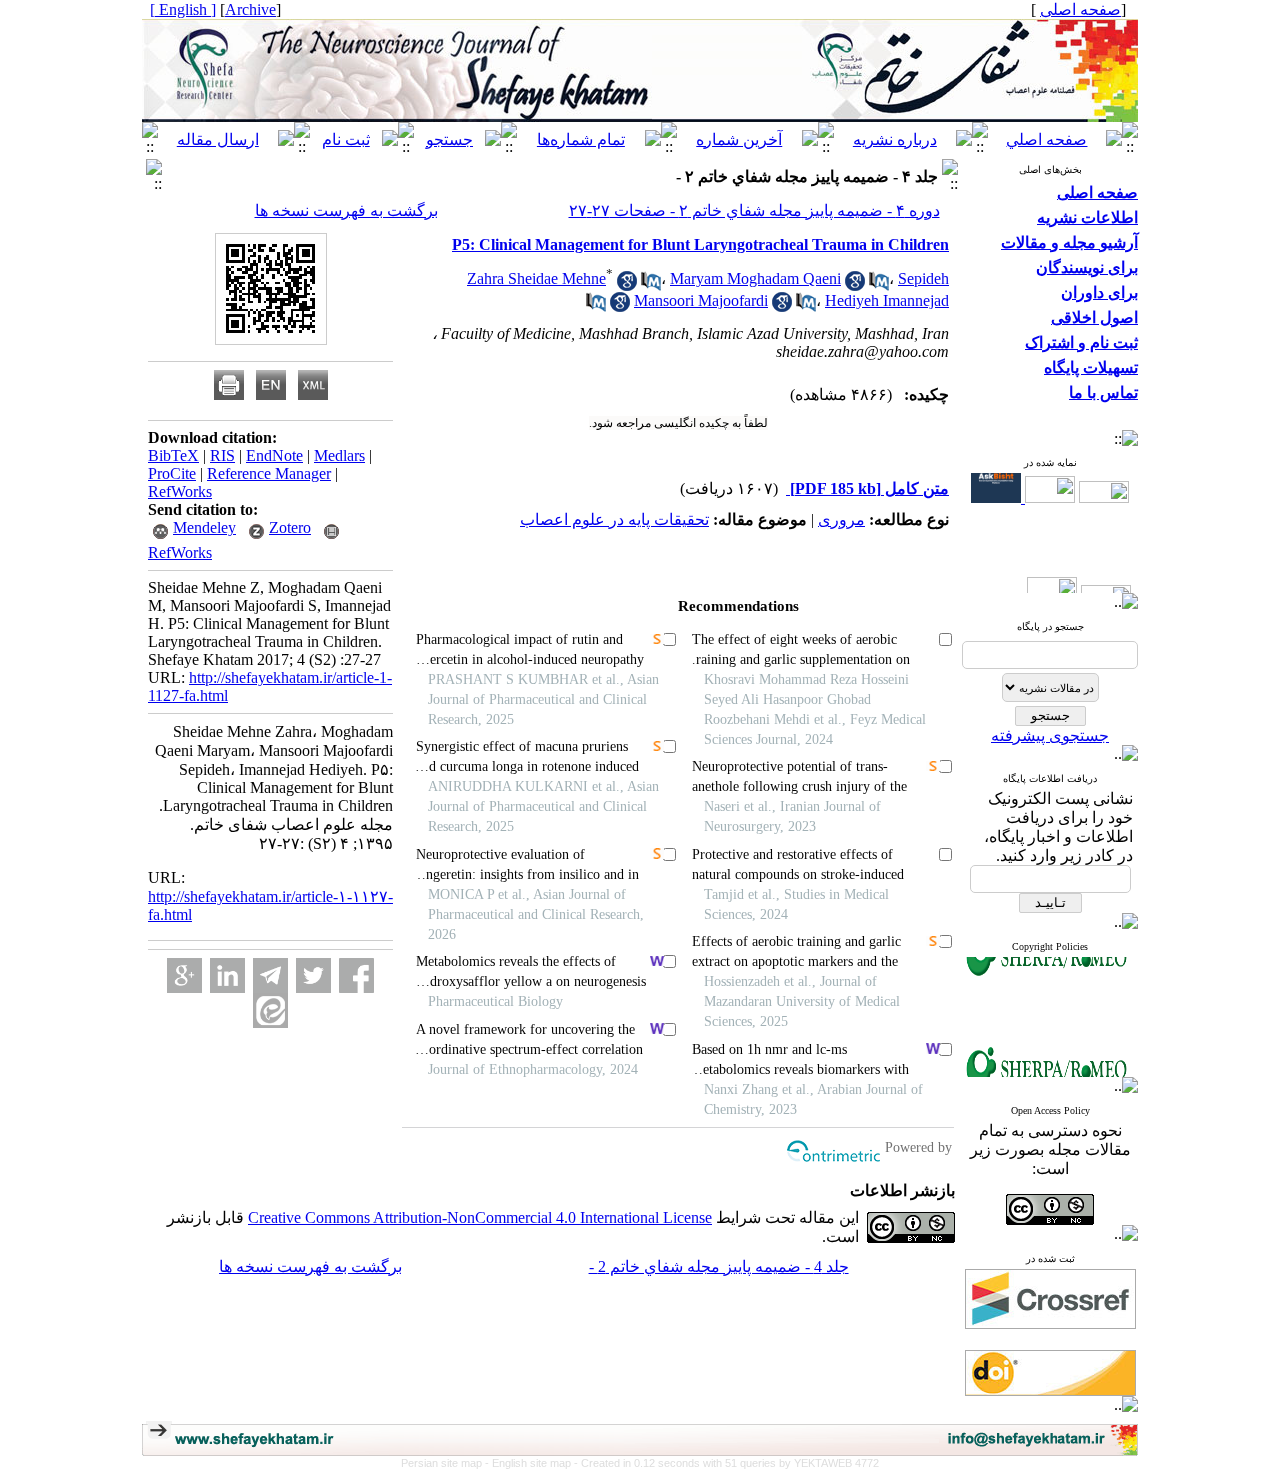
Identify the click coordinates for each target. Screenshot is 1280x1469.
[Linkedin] (227, 975)
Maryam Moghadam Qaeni (755, 278)
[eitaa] (270, 1010)
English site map (533, 1463)
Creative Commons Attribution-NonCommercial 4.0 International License (480, 1217)
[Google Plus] (184, 975)
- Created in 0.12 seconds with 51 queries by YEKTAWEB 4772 (726, 1463)
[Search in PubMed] (651, 285)
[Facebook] (356, 975)
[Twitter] (313, 975)
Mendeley (204, 527)
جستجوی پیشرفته (1050, 735)
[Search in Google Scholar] (627, 285)
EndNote (274, 455)
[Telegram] (270, 975)
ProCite (172, 473)
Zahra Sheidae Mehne (536, 278)
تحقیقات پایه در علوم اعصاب (614, 519)
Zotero (290, 527)
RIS (222, 455)
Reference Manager (269, 473)
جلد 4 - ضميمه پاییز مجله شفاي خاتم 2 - (719, 1266)
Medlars (339, 455)
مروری (841, 519)
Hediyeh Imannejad (887, 300)
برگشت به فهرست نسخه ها (346, 210)
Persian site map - (446, 1463)
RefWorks (180, 491)
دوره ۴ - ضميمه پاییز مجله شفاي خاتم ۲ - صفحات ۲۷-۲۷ (754, 210)
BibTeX (173, 455)
